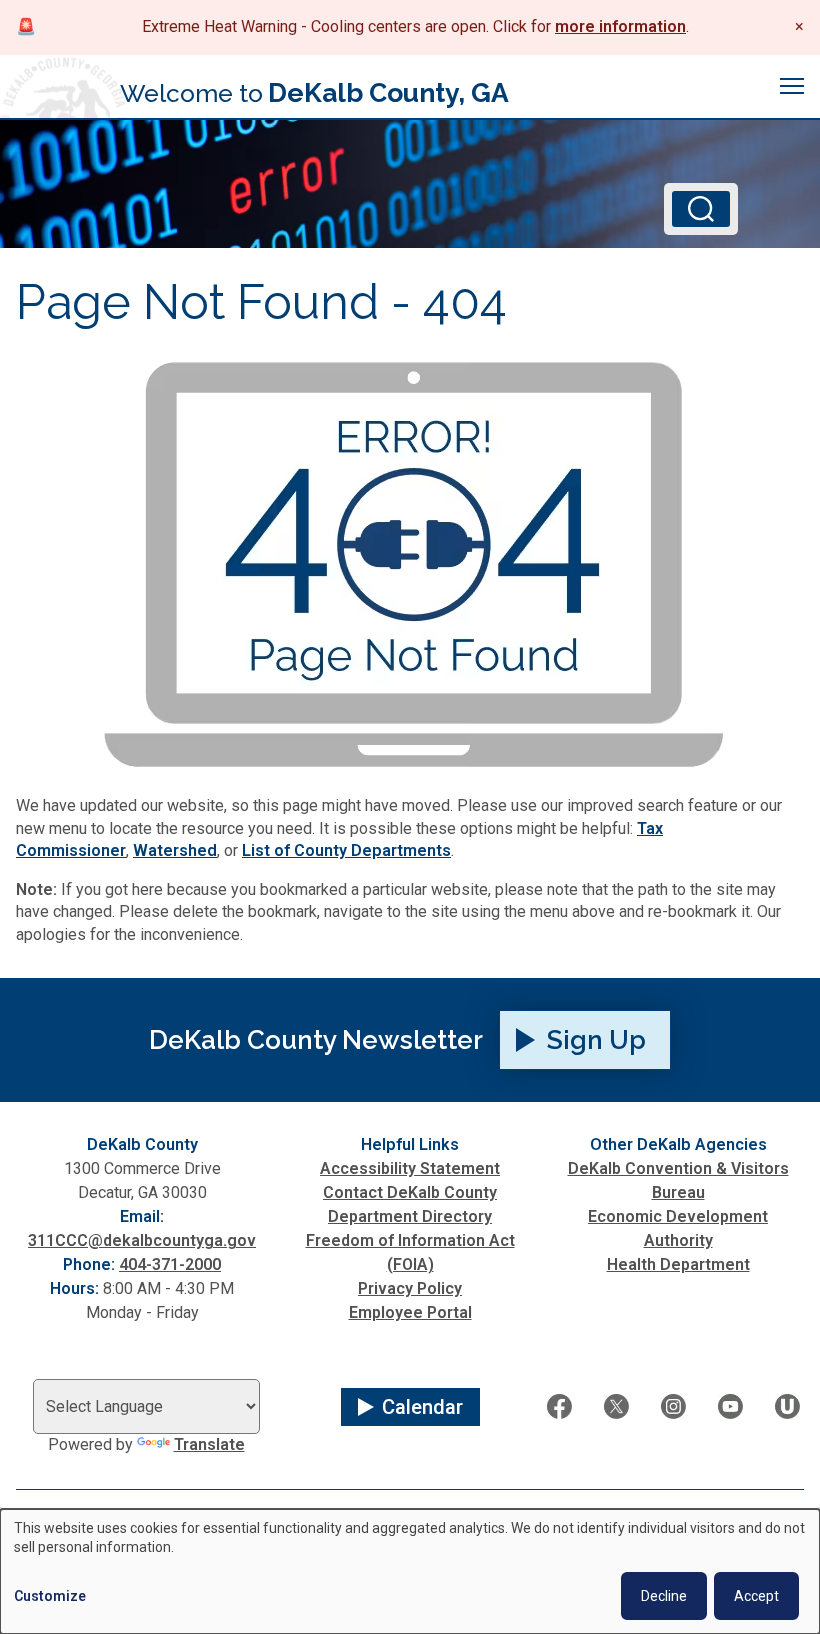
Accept (756, 1596)
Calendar (422, 1407)
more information (620, 26)
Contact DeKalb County (410, 1192)
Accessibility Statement (410, 1168)
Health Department (678, 1264)
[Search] (701, 209)
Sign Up (596, 1040)
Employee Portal (410, 1312)
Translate (209, 1444)
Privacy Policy (410, 1288)
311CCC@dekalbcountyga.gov (142, 1240)
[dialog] (410, 1571)
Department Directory (410, 1216)
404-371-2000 (170, 1264)
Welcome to (314, 92)
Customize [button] (50, 1596)
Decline (664, 1596)
